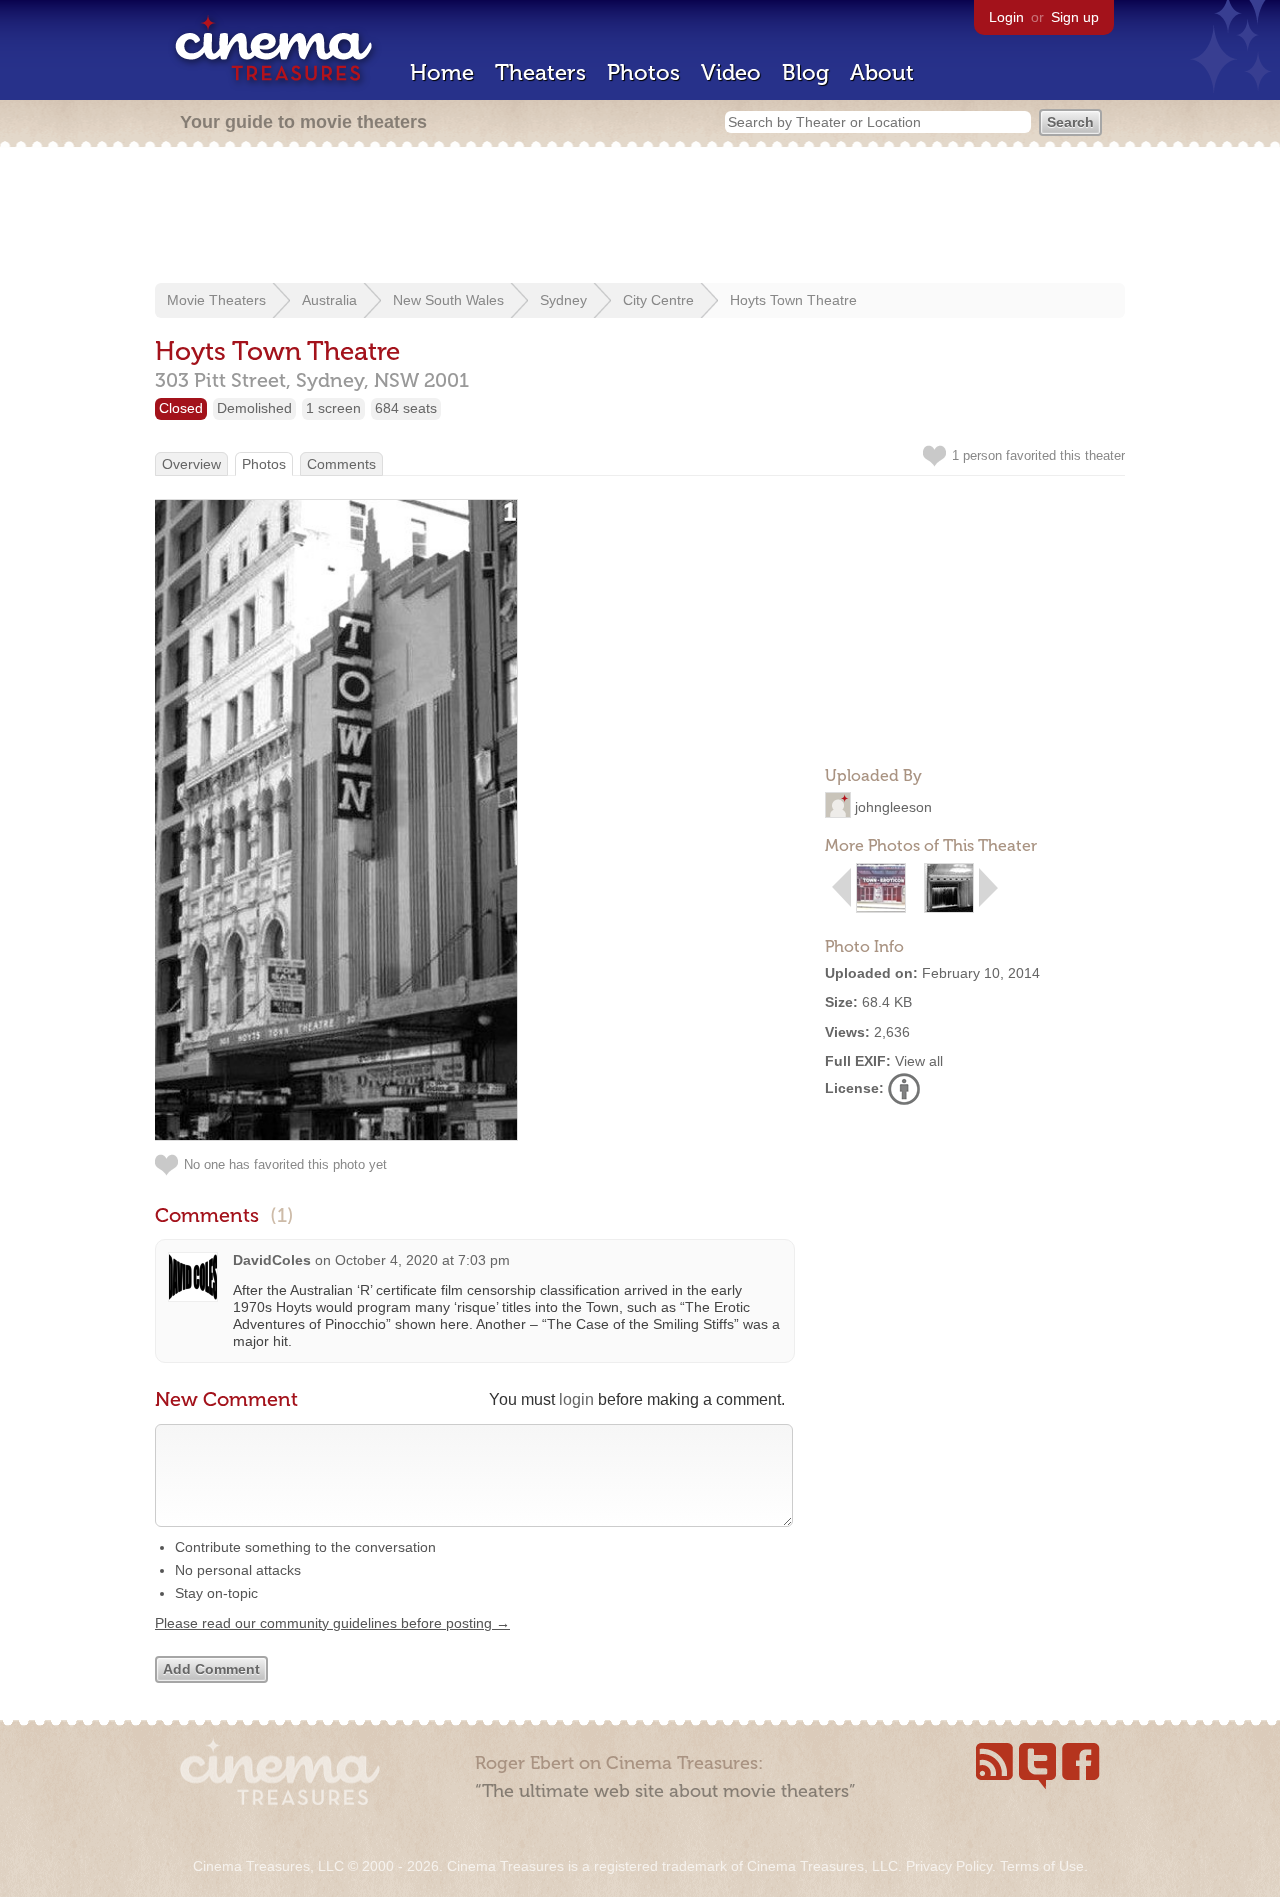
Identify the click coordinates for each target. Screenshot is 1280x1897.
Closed (181, 408)
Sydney (563, 300)
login (576, 1399)
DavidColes (272, 1260)
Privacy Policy (949, 1866)
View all (919, 1061)
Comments (341, 464)
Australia (329, 300)
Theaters (540, 72)
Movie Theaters (216, 300)
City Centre (658, 300)
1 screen (333, 408)
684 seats (406, 408)
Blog (805, 72)
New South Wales (448, 300)
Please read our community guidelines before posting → (332, 1623)
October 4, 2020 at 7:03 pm (422, 1260)
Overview (191, 464)
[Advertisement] (640, 217)
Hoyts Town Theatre (793, 300)
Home (442, 72)
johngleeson (893, 807)
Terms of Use (1042, 1866)
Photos (643, 72)
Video (731, 72)
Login (1006, 17)
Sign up (1075, 17)
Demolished (254, 408)
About (882, 72)
